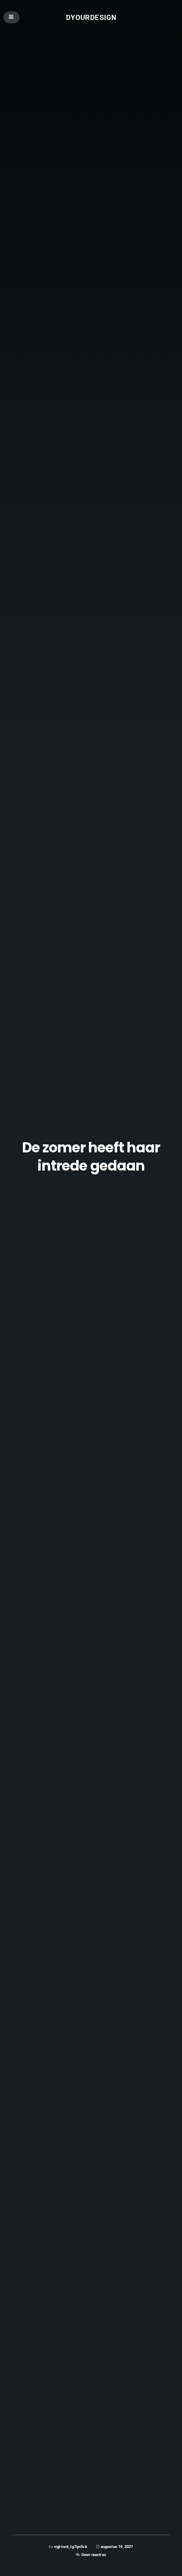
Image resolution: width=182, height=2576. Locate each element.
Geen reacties (94, 2555)
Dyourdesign (91, 17)
